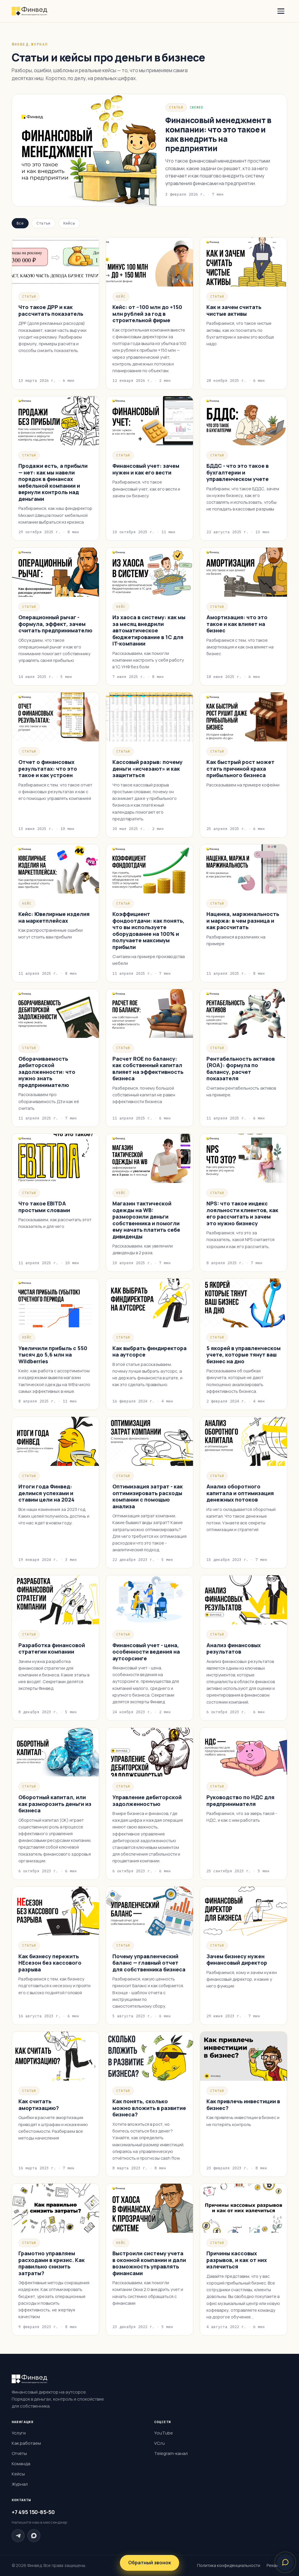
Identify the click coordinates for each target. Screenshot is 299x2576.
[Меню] (281, 11)
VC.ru (159, 2443)
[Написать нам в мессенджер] (285, 2562)
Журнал (20, 2484)
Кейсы (69, 223)
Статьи (44, 223)
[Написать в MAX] (34, 2536)
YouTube (164, 2433)
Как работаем (26, 2443)
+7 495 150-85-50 (33, 2512)
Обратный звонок (150, 2563)
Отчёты (19, 2453)
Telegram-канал (171, 2453)
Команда (21, 2464)
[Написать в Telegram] (18, 2536)
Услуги (19, 2433)
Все (20, 223)
